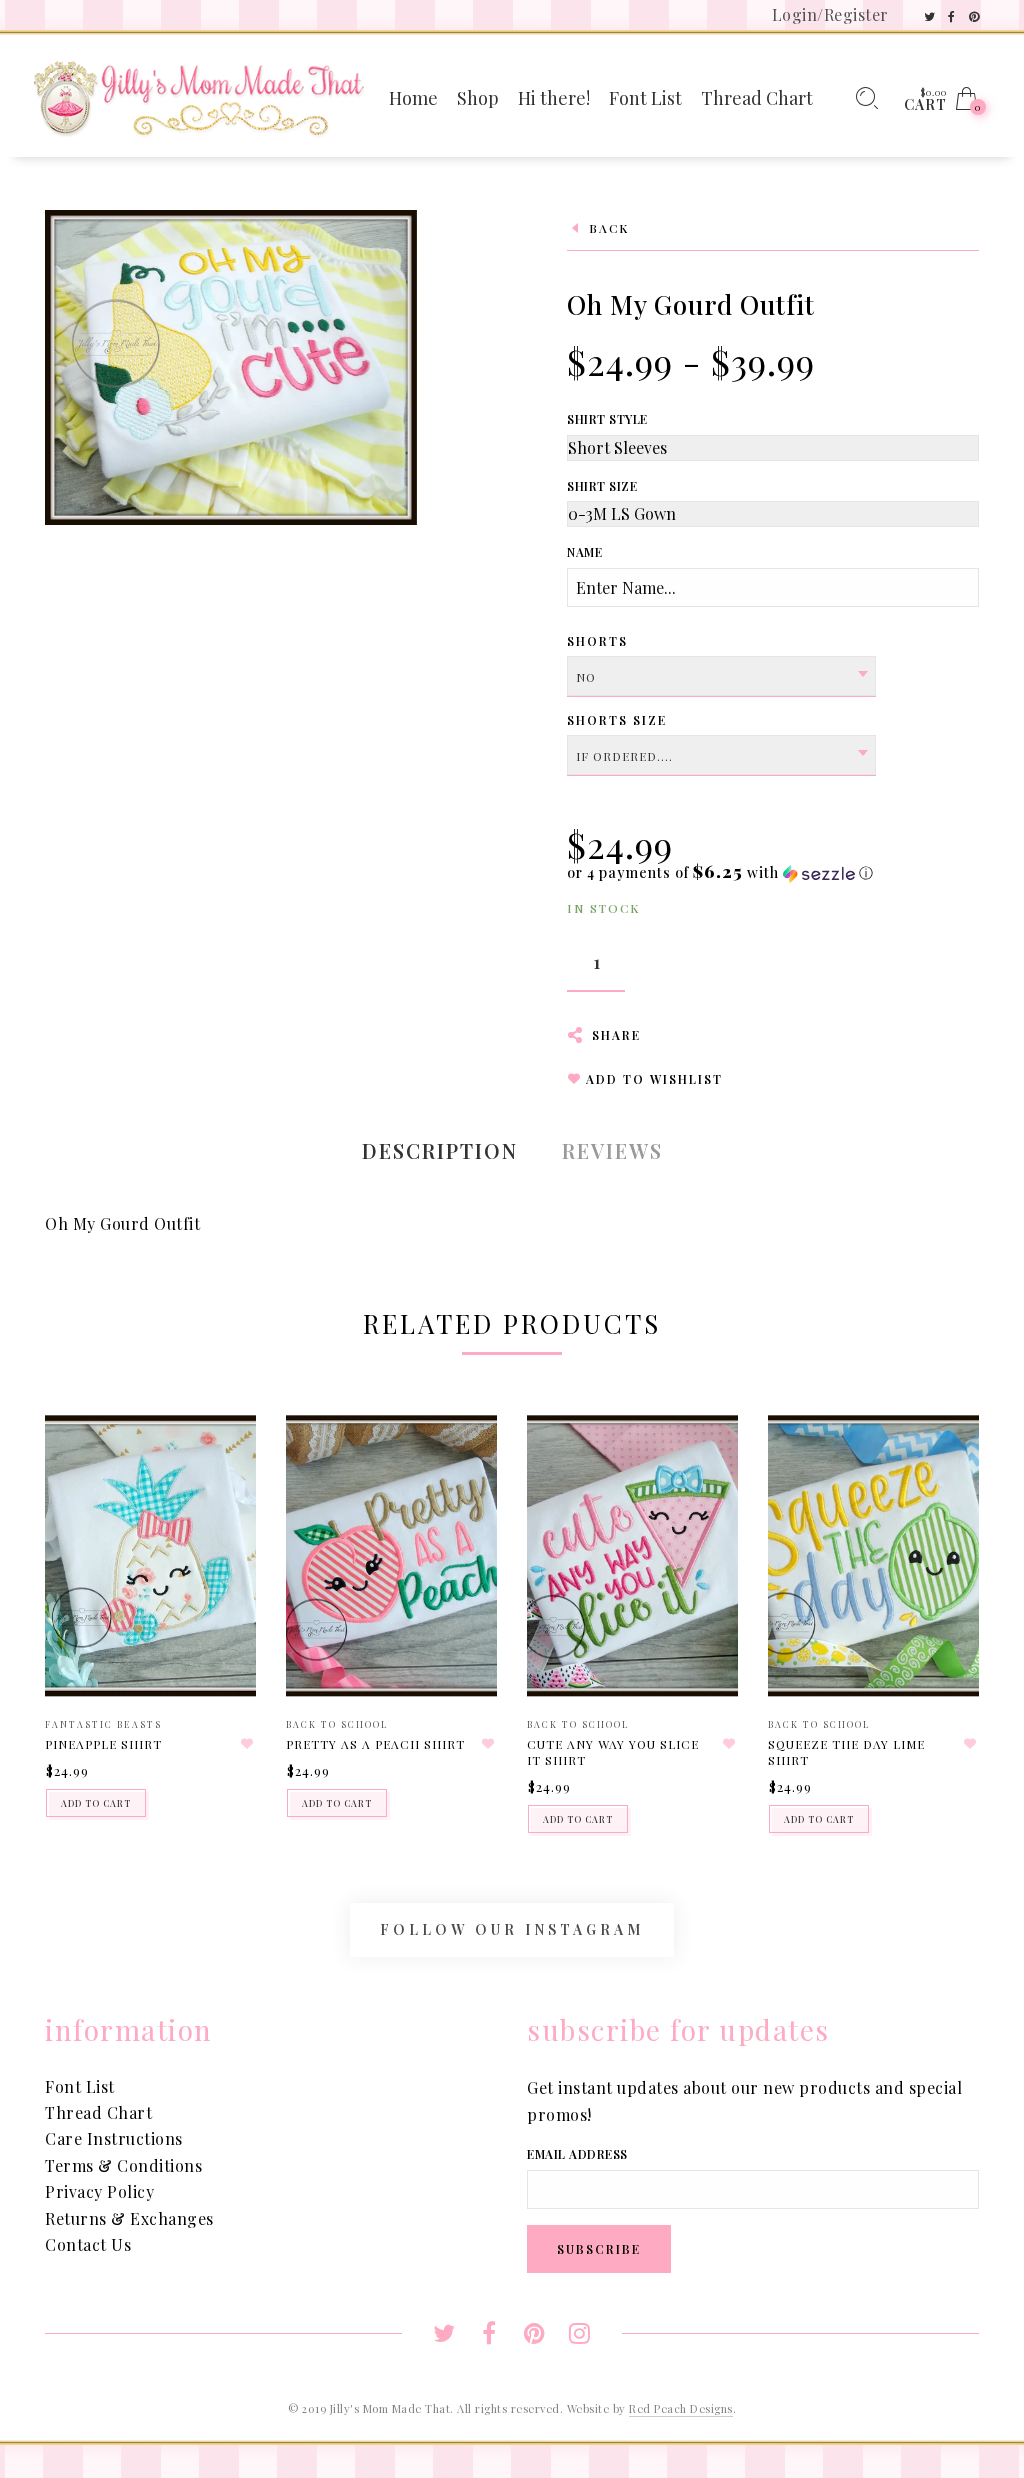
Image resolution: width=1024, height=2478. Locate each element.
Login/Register (830, 14)
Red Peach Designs (681, 2408)
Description (440, 1150)
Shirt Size (602, 486)
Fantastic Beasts (103, 1724)
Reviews (612, 1150)
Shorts (597, 641)
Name (584, 552)
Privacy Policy (99, 2191)
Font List (80, 2086)
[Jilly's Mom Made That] (198, 96)
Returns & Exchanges (129, 2218)
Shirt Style (607, 419)
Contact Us (88, 2244)
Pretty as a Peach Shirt (375, 1744)
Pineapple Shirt (103, 1744)
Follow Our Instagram (512, 1930)
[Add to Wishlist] (247, 1744)
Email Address (577, 2154)
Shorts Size (617, 720)
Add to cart (96, 1803)
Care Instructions (114, 2138)
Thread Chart (98, 2112)
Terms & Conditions (123, 2165)
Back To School (337, 1724)
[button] (720, 872)
